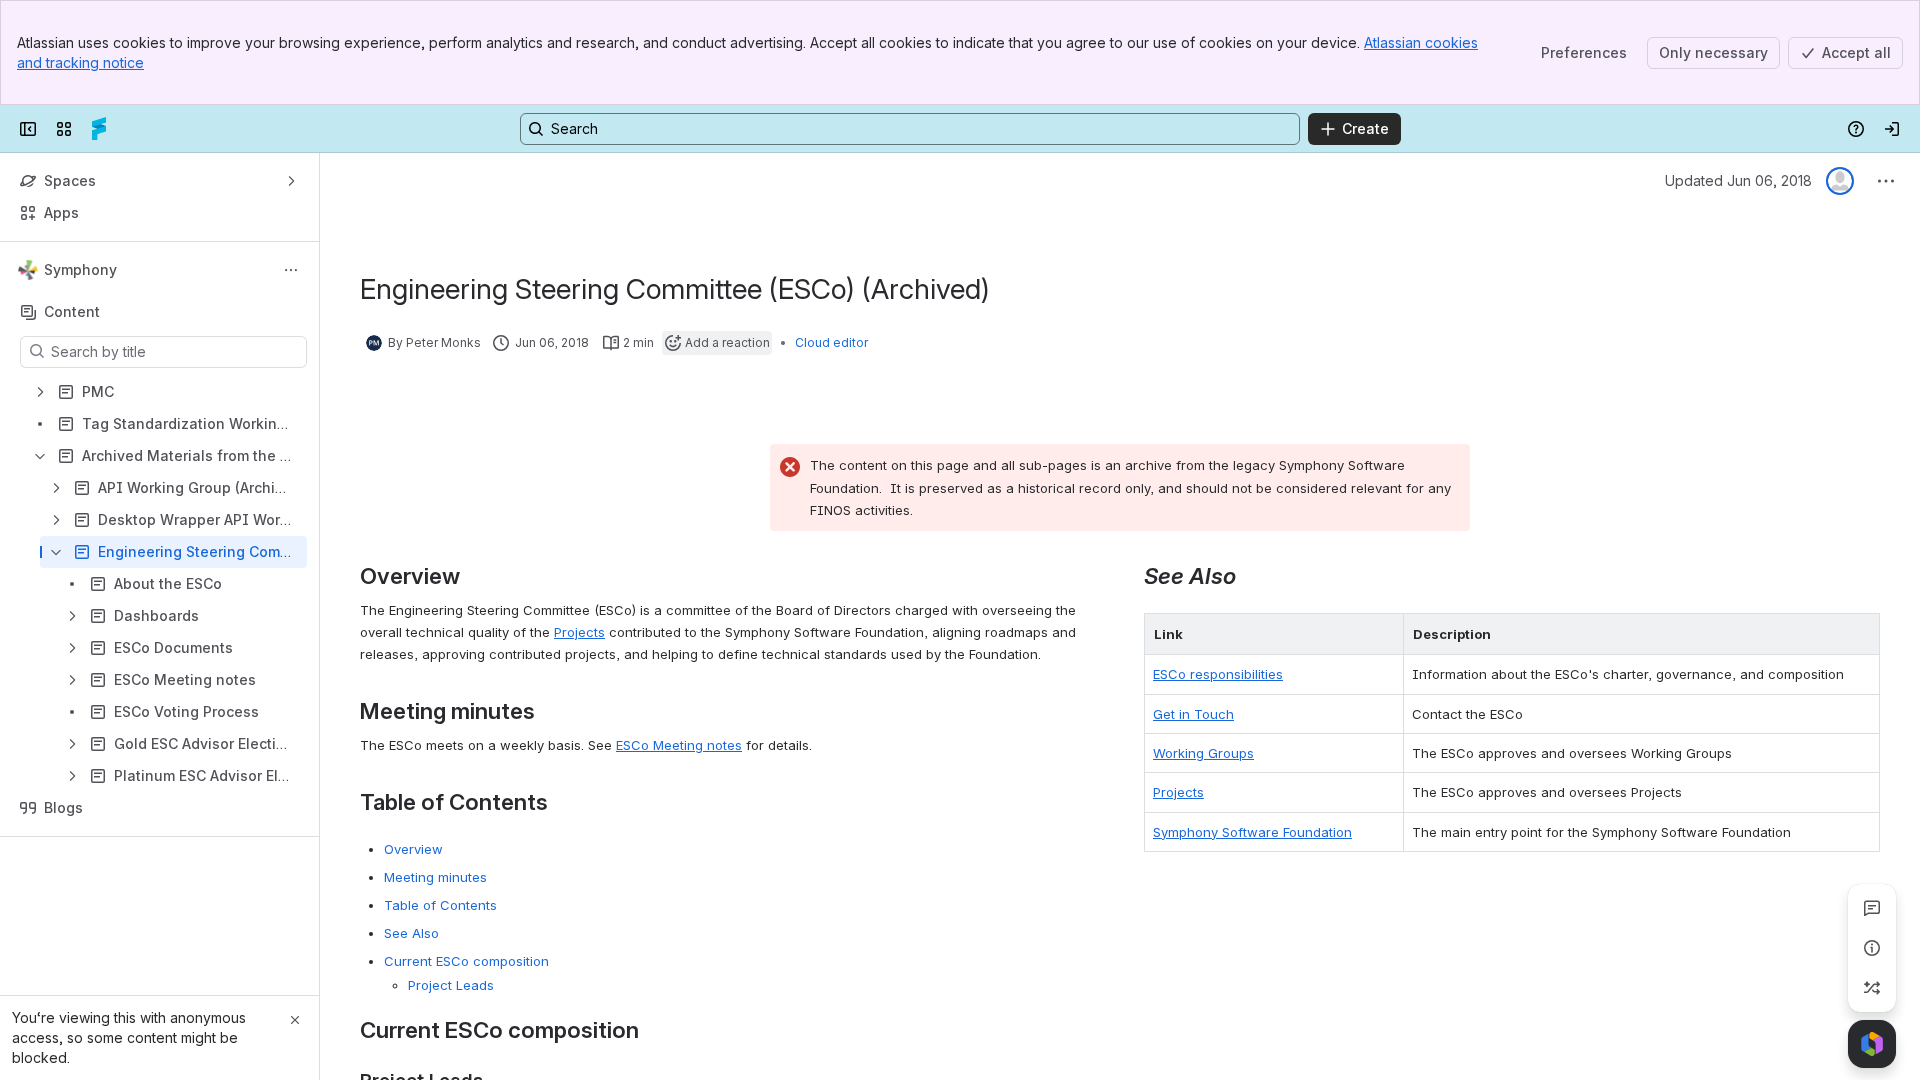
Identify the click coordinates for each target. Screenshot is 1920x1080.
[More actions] (291, 270)
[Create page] (1872, 988)
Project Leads (451, 985)
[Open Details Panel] (1872, 948)
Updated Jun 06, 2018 (1738, 180)
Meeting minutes (435, 877)
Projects (579, 632)
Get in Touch (1193, 714)
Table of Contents (440, 905)
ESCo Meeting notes (679, 745)
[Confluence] (99, 129)
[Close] (295, 1020)
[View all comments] (1872, 908)
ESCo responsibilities (1218, 674)
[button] (1383, 634)
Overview (413, 849)
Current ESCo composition (466, 961)
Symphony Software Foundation (1252, 832)
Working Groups (1203, 753)
